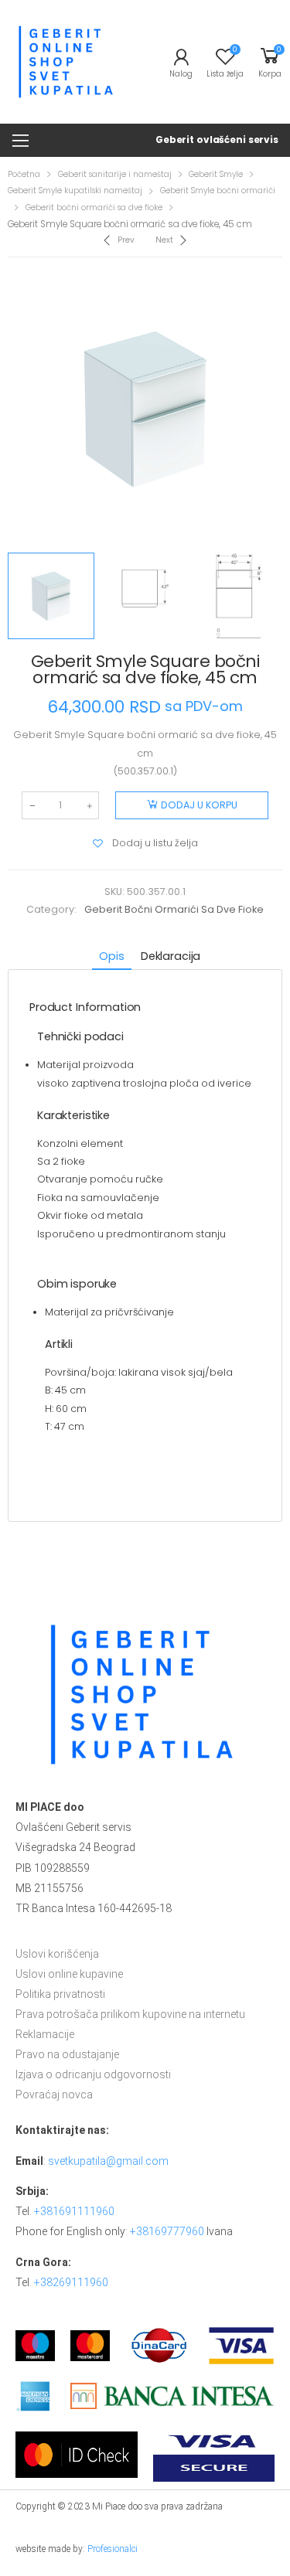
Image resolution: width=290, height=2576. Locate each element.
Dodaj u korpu (199, 805)
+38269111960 (71, 2282)
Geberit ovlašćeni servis (217, 140)
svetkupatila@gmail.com (108, 2161)
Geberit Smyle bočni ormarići (218, 191)
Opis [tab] (111, 956)
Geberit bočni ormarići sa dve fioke (94, 208)
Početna (24, 174)
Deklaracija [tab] (171, 956)
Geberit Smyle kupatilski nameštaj (75, 191)
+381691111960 (74, 2211)
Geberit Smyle (216, 174)
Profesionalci (113, 2549)
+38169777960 (167, 2231)
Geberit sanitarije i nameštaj (115, 174)
